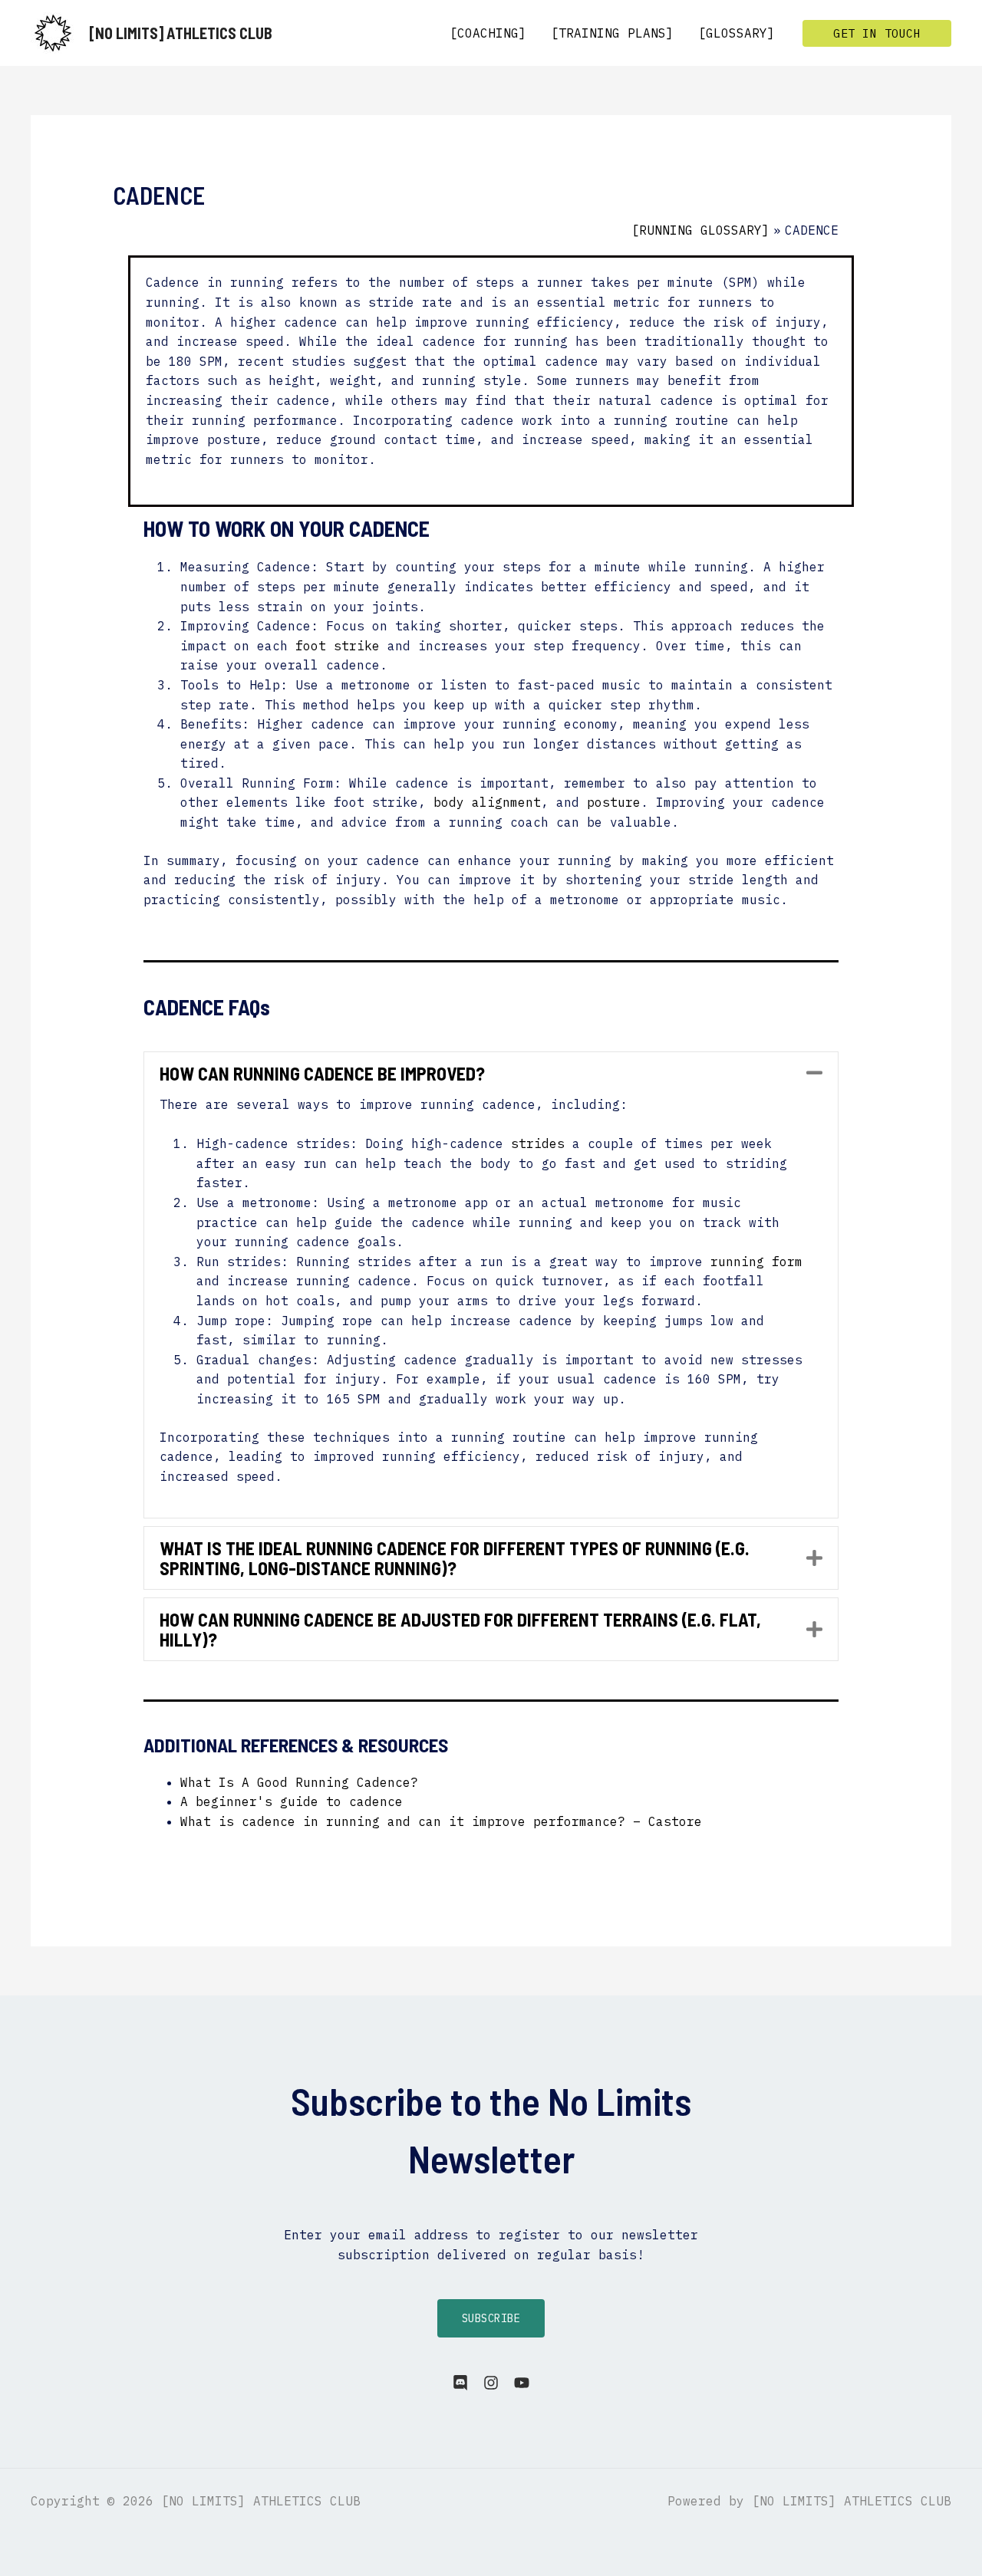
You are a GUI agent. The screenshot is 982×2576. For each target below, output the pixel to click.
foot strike (338, 646)
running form (756, 1262)
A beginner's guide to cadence (292, 1801)
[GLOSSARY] (736, 33)
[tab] (491, 1074)
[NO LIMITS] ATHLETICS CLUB (181, 33)
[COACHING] (488, 33)
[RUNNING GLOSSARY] (700, 230)
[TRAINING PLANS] (612, 33)
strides (538, 1143)
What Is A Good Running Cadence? (299, 1782)
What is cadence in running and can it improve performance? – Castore (441, 1821)
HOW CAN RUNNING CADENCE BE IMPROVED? (322, 1074)
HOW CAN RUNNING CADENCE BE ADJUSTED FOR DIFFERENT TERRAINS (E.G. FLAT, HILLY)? (460, 1629)
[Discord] (460, 2383)
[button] (877, 33)
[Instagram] (491, 2383)
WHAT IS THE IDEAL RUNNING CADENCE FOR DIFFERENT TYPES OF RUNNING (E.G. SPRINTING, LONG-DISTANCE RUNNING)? (455, 1558)
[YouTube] (522, 2383)
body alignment (487, 802)
